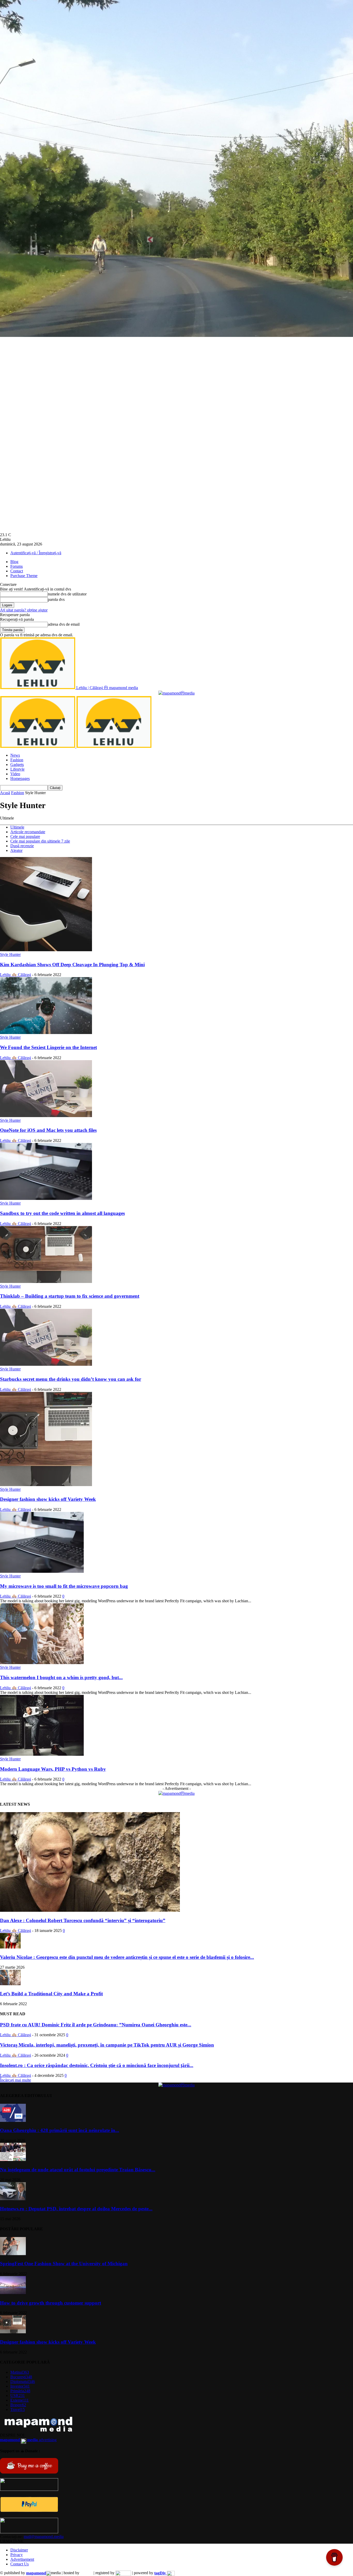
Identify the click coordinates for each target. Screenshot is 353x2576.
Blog (14, 562)
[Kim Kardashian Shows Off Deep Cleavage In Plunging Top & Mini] (46, 950)
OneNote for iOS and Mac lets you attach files (48, 1130)
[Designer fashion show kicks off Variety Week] (46, 1485)
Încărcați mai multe (16, 2080)
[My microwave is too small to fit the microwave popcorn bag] (42, 1571)
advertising (28, 2440)
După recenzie (22, 846)
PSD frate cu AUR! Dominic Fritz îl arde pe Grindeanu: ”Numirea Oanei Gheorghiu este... (96, 2025)
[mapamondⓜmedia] (177, 693)
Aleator (16, 850)
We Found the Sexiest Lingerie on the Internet (48, 1047)
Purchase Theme (24, 576)
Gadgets (17, 765)
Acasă (5, 793)
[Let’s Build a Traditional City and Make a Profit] (10, 1984)
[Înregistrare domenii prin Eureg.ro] (123, 2573)
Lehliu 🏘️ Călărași (16, 975)
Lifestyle (17, 769)
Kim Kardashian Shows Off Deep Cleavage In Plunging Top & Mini (72, 965)
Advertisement (22, 2559)
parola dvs (56, 599)
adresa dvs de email (64, 624)
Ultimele (17, 827)
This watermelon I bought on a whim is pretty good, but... (61, 1677)
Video (15, 774)
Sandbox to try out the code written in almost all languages (62, 1213)
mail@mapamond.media (44, 2537)
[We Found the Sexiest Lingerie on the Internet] (46, 1033)
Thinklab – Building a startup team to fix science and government (70, 1296)
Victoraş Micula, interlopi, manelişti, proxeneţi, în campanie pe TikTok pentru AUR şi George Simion (107, 2045)
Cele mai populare (25, 836)
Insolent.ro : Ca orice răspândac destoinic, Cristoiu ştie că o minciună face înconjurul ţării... (97, 2065)
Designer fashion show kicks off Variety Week (48, 1499)
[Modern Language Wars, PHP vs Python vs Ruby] (42, 1754)
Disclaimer (19, 2550)
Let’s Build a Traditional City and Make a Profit (51, 1994)
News (15, 755)
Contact (17, 571)
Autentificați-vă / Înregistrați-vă (36, 553)
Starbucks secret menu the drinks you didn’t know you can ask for (71, 1379)
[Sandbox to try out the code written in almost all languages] (46, 1198)
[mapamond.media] (29, 2511)
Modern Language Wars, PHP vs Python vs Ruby (53, 1769)
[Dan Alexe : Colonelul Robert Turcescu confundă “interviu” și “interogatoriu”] (90, 1910)
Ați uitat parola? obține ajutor (24, 610)
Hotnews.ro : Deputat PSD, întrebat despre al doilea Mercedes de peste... (76, 2209)
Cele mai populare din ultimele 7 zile (40, 841)
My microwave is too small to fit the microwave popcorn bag (64, 1586)
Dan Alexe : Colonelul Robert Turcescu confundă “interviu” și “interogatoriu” (83, 1920)
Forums (17, 566)
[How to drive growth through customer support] (13, 2293)
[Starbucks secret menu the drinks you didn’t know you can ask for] (46, 1364)
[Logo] (38, 746)
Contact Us (20, 2564)
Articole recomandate (28, 832)
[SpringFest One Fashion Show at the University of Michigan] (13, 2254)
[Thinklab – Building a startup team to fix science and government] (46, 1282)
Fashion (17, 760)
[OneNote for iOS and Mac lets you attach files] (46, 1116)
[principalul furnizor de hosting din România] (86, 2573)
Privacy (17, 2555)
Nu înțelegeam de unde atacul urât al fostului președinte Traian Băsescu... (78, 2170)
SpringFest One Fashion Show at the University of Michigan (64, 2264)
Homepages (20, 778)
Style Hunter (10, 954)
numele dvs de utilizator (67, 594)
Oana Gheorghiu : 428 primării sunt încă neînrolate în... (60, 2130)
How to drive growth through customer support (51, 2303)
